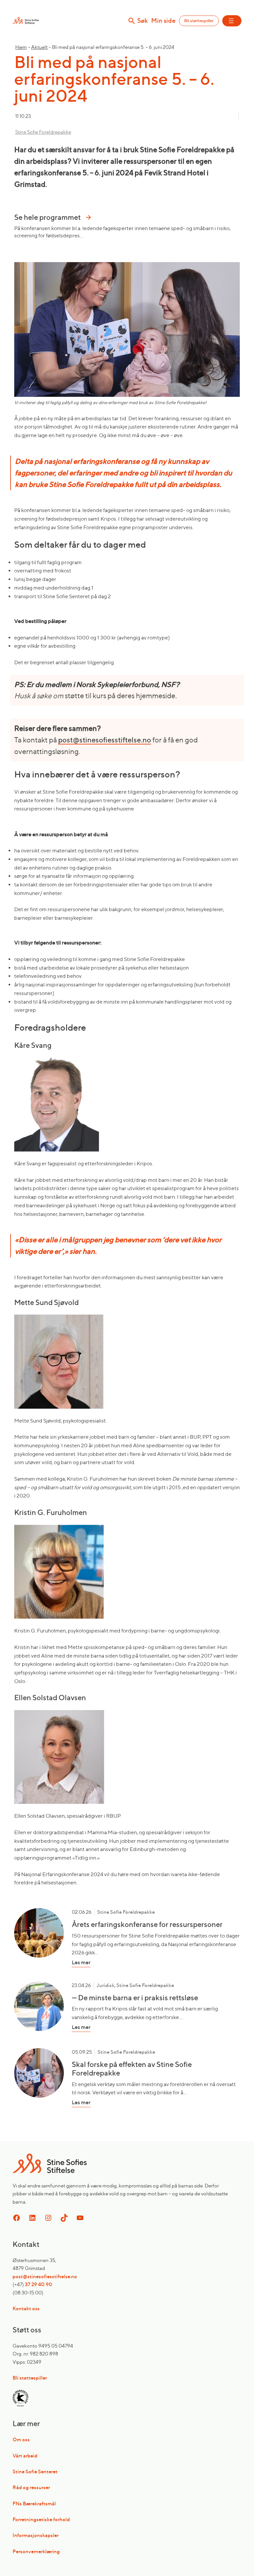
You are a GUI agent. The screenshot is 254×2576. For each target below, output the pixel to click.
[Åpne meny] (232, 21)
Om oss (21, 2439)
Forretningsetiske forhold (41, 2519)
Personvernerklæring (36, 2551)
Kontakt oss (26, 2308)
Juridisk (106, 1985)
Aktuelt (39, 47)
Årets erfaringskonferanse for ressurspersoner (147, 1924)
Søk (143, 21)
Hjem (21, 47)
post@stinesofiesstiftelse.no (105, 740)
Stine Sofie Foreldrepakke (43, 132)
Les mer (105, 1963)
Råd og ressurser (31, 2487)
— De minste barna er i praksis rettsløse (135, 1998)
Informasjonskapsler (36, 2535)
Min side (163, 21)
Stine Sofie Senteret (35, 2472)
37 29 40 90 (39, 2284)
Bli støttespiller (199, 21)
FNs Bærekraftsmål (34, 2504)
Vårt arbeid (25, 2456)
